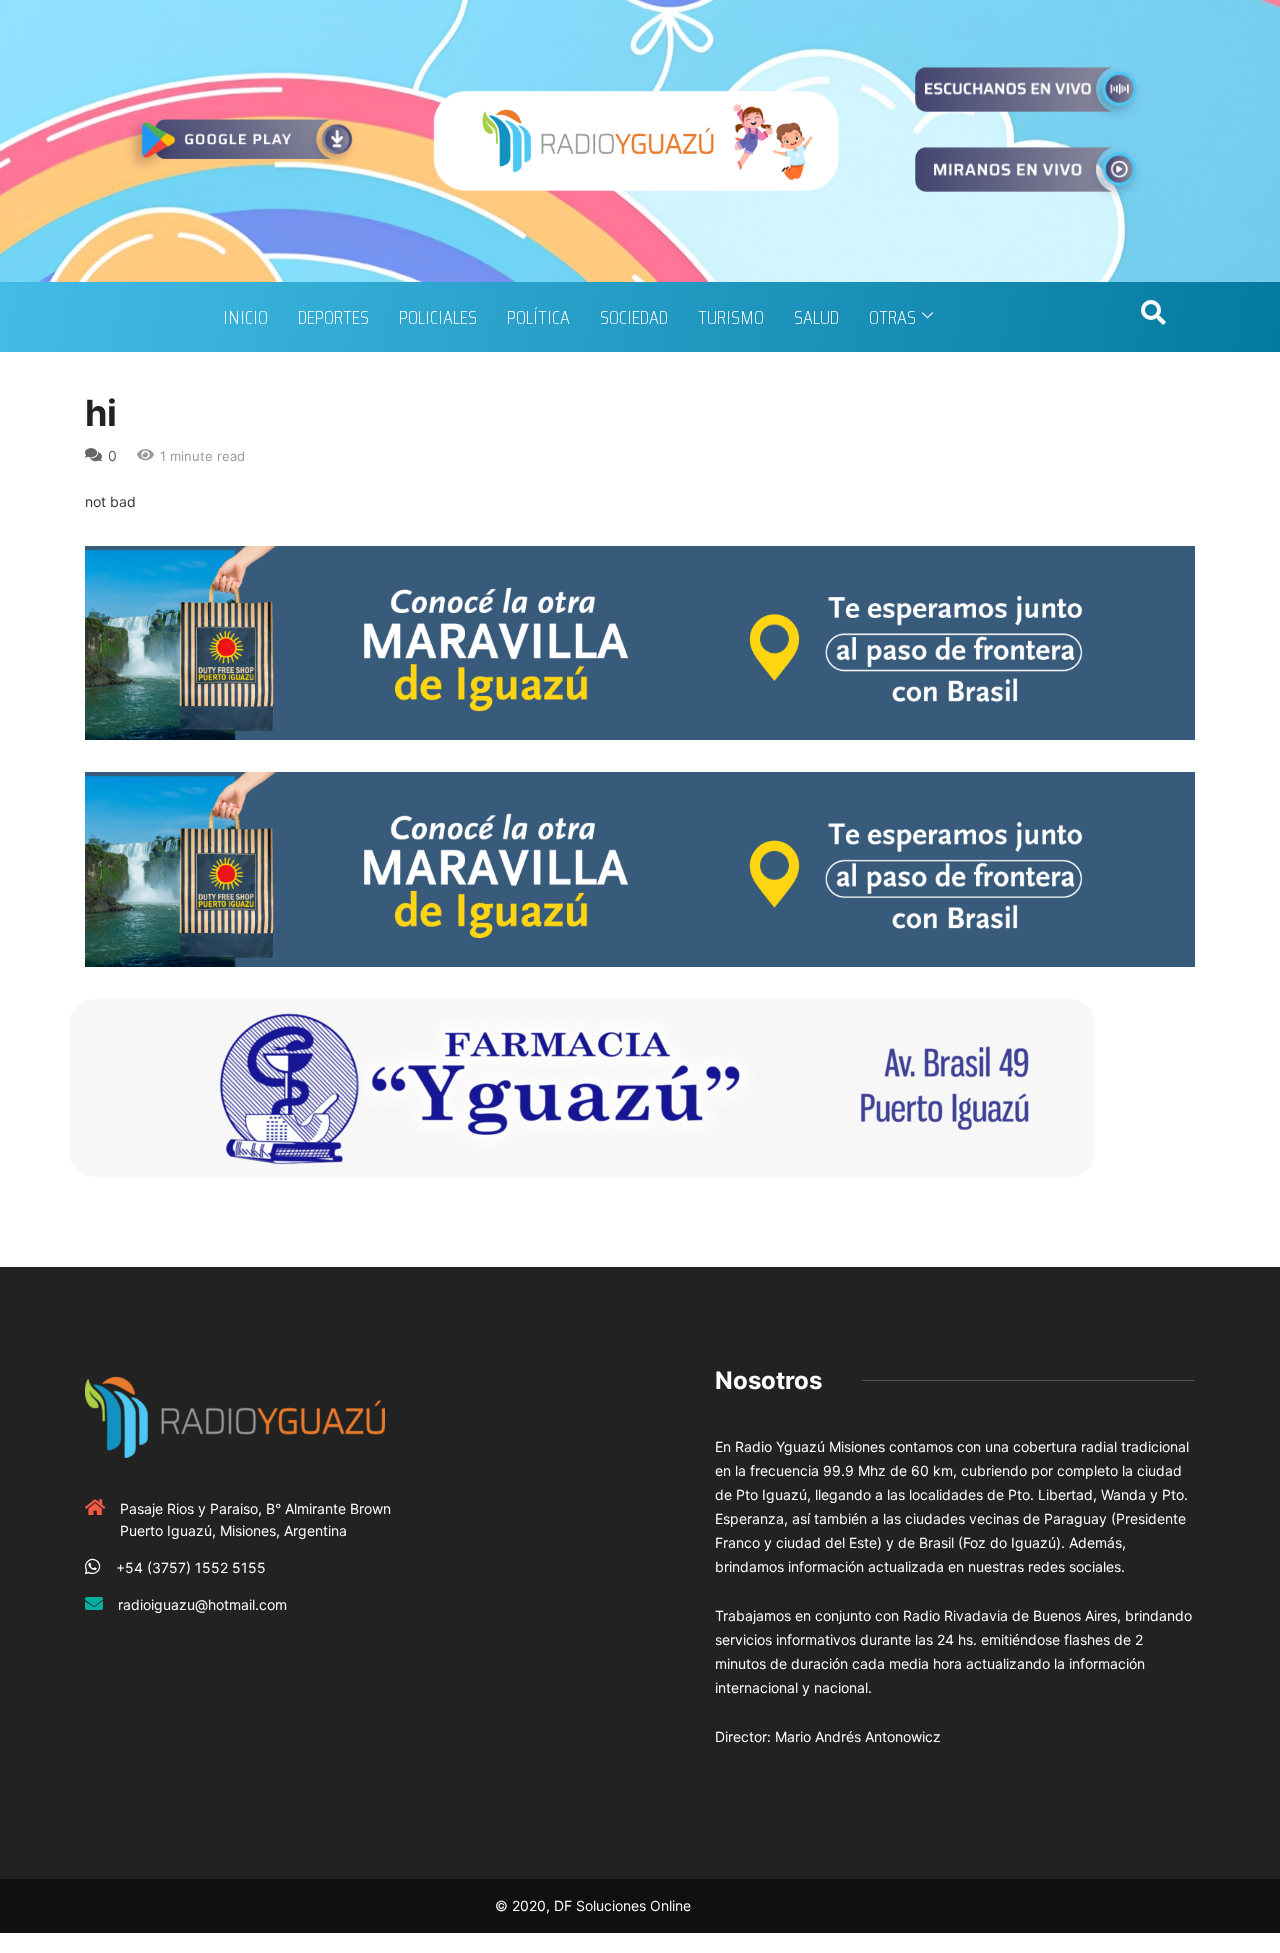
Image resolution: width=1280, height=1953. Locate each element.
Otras (892, 317)
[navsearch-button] (1153, 317)
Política (538, 317)
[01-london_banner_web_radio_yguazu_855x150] (640, 641)
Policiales (438, 317)
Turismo (731, 317)
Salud (816, 317)
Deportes (333, 317)
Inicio (245, 317)
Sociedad (634, 317)
